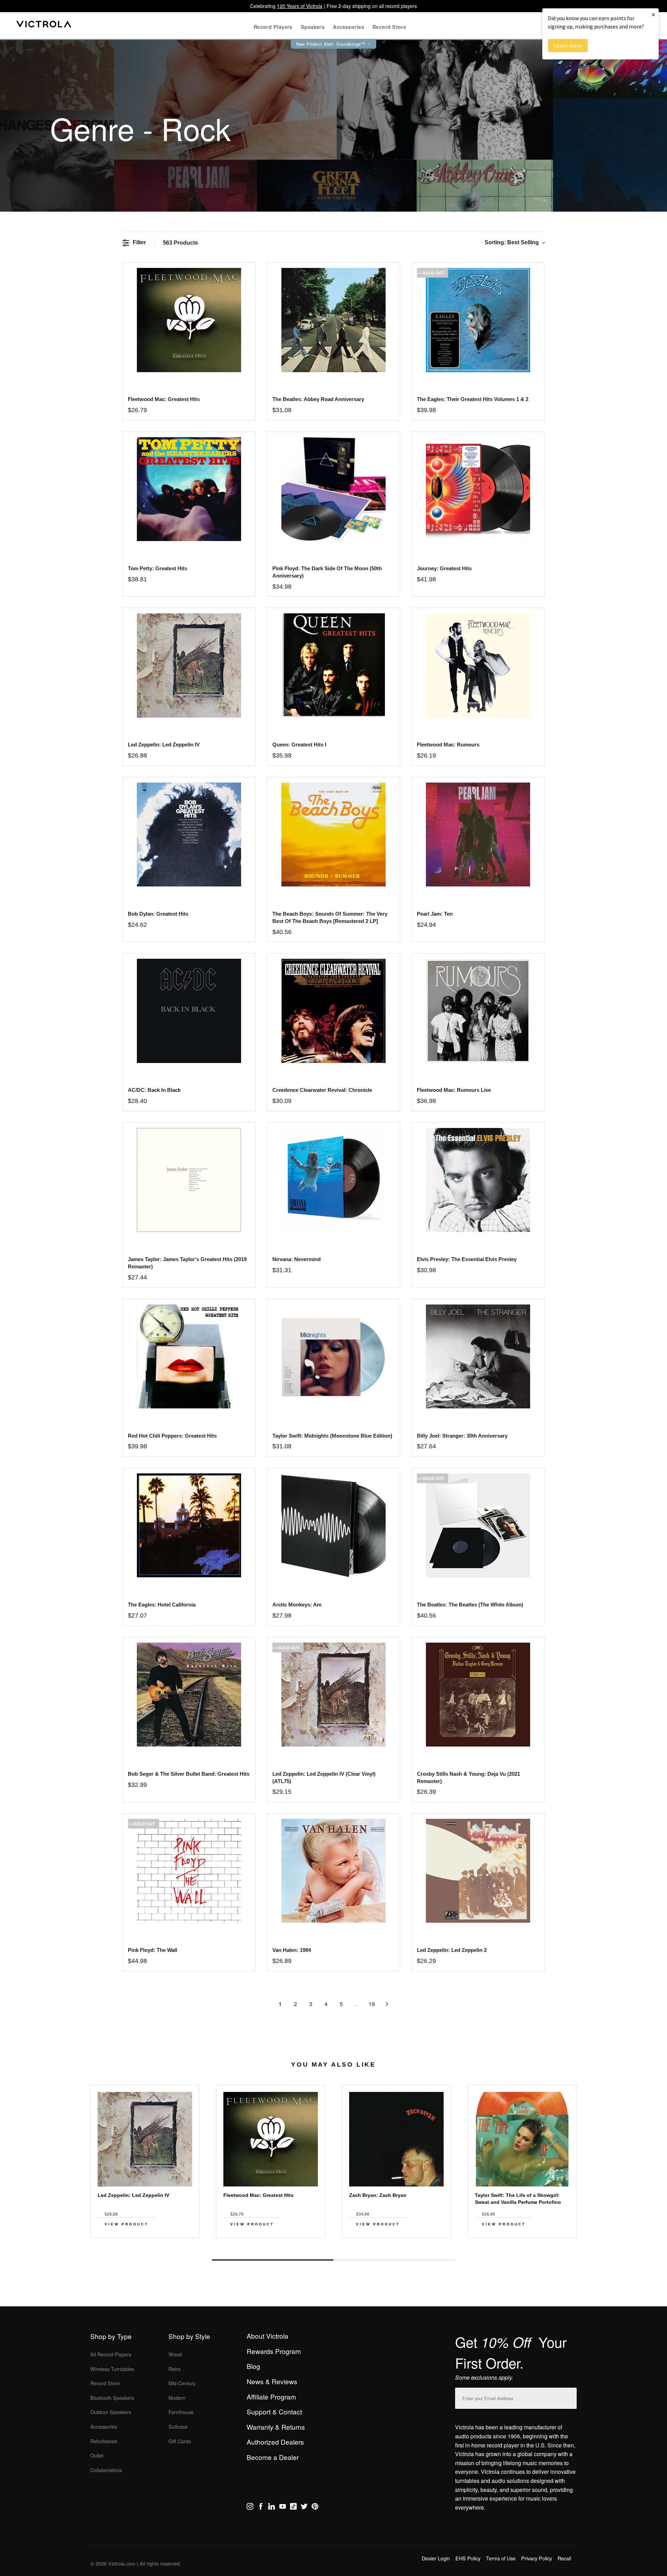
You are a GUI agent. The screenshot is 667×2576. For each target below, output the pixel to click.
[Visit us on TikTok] (293, 2508)
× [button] (653, 14)
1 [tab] (273, 2260)
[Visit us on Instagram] (250, 2508)
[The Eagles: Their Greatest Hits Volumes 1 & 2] (478, 320)
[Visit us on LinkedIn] (271, 2508)
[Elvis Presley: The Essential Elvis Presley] (478, 1180)
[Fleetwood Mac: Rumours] (478, 665)
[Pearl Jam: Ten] (478, 835)
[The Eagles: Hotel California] (189, 1525)
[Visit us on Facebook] (261, 2508)
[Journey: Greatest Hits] (478, 489)
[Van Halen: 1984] (333, 1871)
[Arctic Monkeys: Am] (333, 1525)
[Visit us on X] (304, 2508)
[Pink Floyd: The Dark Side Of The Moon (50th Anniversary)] (333, 489)
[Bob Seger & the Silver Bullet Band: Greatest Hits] (189, 1695)
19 (372, 2004)
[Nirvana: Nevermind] (333, 1180)
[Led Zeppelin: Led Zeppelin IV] (189, 665)
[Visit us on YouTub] (283, 2508)
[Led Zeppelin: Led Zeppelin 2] (478, 1871)
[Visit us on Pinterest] (315, 2508)
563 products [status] (180, 243)
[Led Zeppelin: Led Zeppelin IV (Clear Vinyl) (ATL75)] (333, 1695)
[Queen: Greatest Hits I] (333, 665)
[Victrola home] (44, 26)
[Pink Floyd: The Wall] (189, 1871)
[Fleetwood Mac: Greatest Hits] (189, 320)
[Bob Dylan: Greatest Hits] (189, 835)
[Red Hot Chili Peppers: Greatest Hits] (189, 1356)
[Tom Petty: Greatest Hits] (189, 489)
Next (333, 2244)
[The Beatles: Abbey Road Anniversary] (333, 320)
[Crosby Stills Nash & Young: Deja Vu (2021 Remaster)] (478, 1695)
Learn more (568, 46)
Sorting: (512, 242)
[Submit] (570, 2397)
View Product (126, 2224)
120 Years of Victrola (300, 6)
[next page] (387, 2004)
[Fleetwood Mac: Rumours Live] (478, 1011)
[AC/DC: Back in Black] (189, 1011)
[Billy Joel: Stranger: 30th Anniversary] (478, 1356)
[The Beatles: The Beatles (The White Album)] (478, 1525)
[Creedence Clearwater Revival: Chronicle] (333, 1011)
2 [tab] (394, 2260)
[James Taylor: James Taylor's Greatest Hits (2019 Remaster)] (189, 1180)
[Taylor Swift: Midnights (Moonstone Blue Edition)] (333, 1356)
